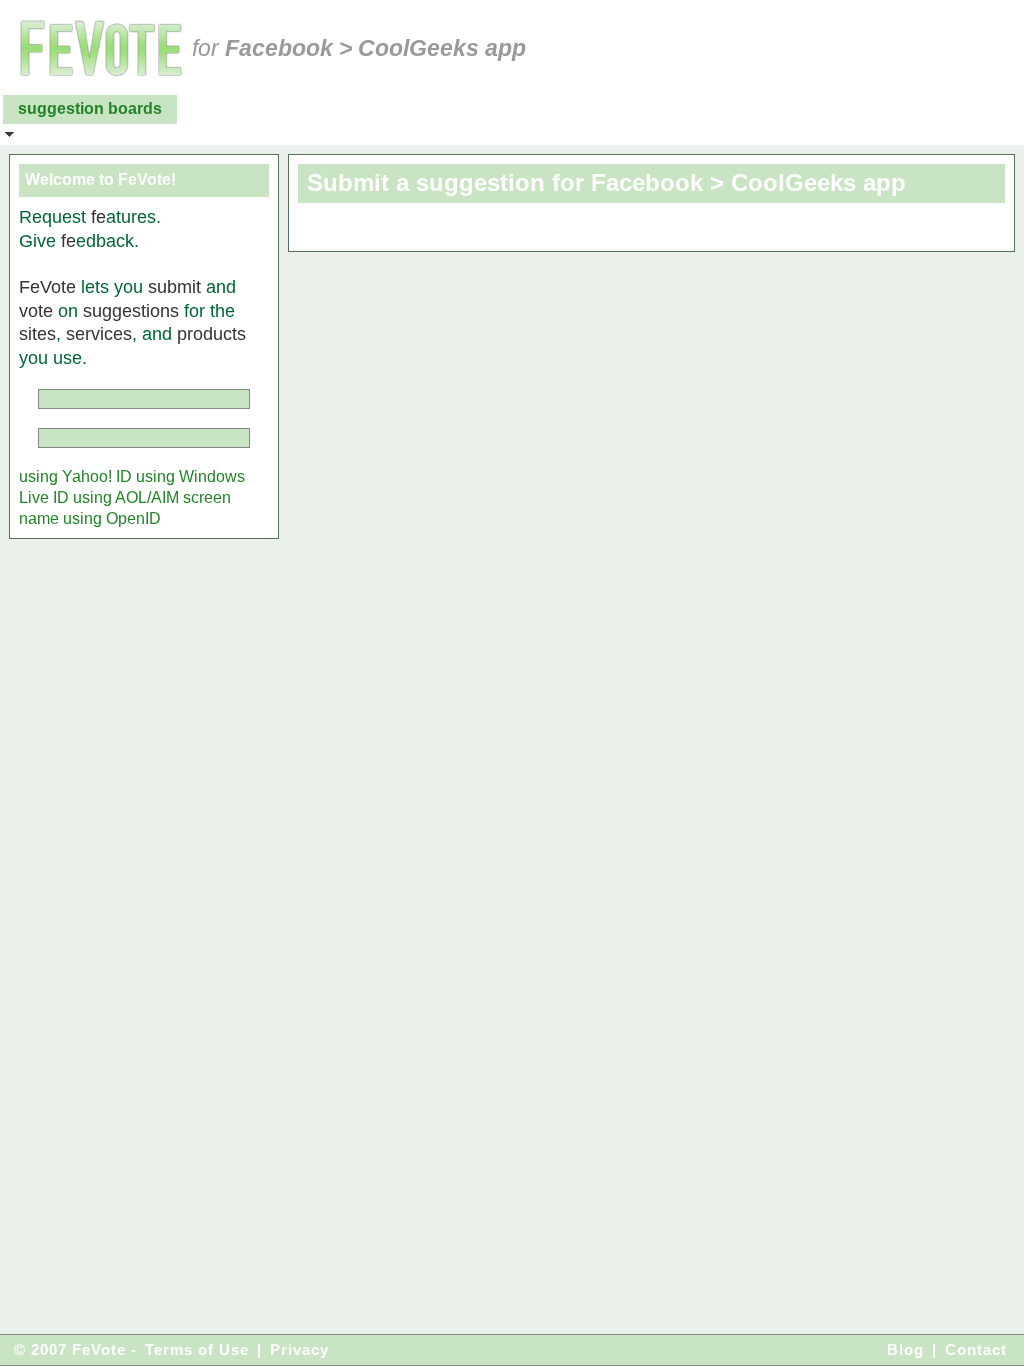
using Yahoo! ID (75, 476)
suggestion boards (90, 108)
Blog (905, 1349)
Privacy (299, 1349)
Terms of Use (197, 1349)
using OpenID (112, 518)
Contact (976, 1349)
